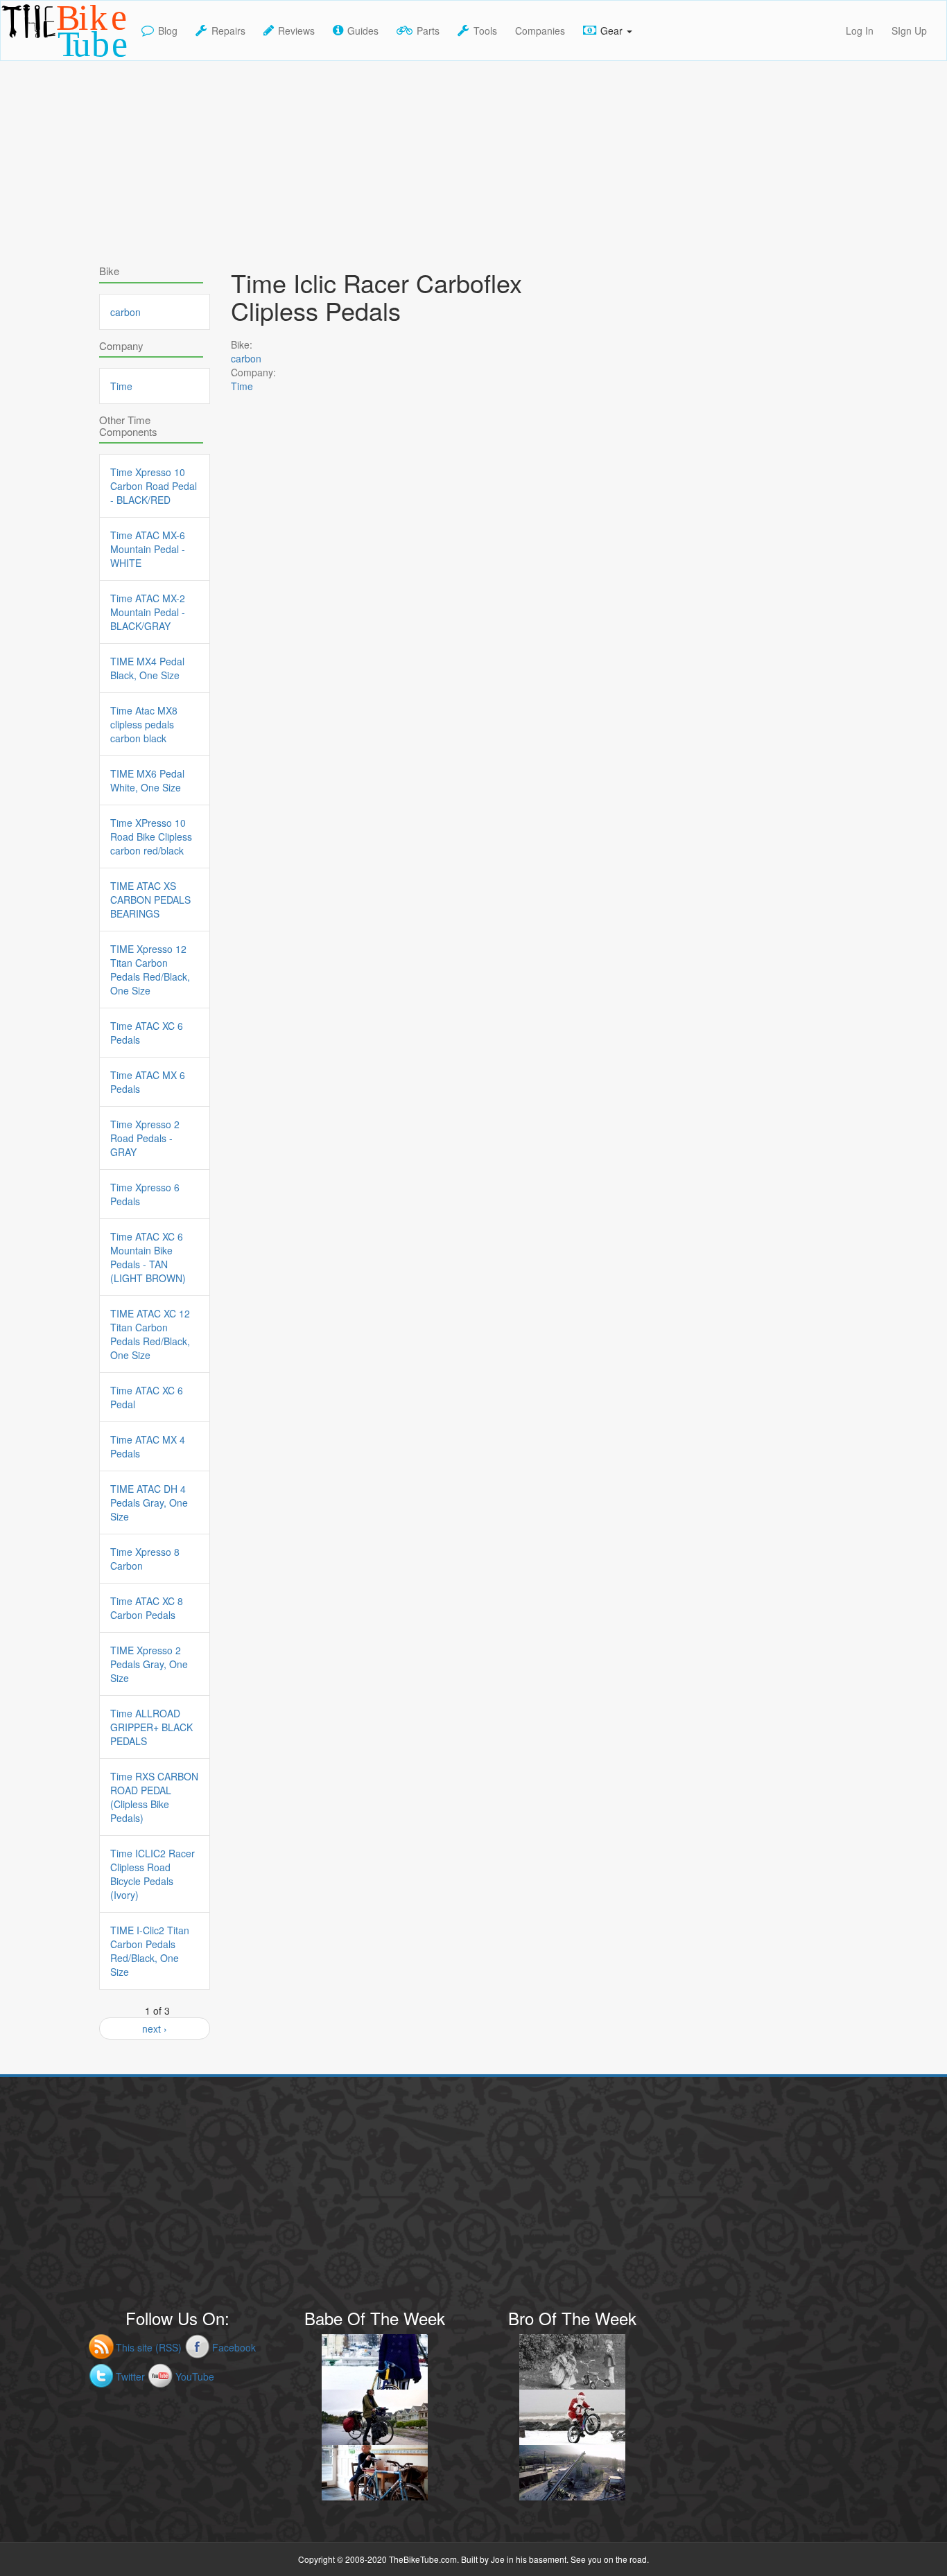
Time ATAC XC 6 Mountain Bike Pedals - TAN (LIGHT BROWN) (148, 1257)
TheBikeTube (37, 59)
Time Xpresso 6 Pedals (145, 1194)
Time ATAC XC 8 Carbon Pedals (147, 1608)
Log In (860, 30)
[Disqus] (418, 805)
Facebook (234, 2347)
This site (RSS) (149, 2347)
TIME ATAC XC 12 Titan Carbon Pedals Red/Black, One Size (150, 1334)
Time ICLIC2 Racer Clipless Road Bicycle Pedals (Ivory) (153, 1874)
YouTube (195, 2376)
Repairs (228, 30)
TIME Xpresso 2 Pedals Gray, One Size (149, 1664)
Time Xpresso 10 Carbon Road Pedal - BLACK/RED (154, 486)
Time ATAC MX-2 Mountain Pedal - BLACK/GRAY (148, 612)
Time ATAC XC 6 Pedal (147, 1397)
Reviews (296, 30)
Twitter (130, 2376)
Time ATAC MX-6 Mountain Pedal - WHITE (148, 549)
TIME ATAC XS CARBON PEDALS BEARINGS (150, 900)
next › (155, 2029)
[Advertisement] (473, 158)
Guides (363, 30)
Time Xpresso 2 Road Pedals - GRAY (145, 1138)
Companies (540, 30)
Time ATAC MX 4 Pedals (148, 1446)
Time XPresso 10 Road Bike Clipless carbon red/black (151, 836)
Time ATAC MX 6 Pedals (148, 1082)
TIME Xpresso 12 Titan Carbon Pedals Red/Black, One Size (150, 970)
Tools (485, 30)
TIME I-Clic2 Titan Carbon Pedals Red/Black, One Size (150, 1951)
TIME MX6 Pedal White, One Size (147, 780)
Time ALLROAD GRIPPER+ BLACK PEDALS (151, 1727)
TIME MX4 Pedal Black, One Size (147, 668)
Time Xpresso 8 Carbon (145, 1559)
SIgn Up (909, 30)
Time (242, 386)
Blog (168, 30)
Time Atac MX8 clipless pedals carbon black (144, 724)
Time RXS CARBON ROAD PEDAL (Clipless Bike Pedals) (154, 1797)
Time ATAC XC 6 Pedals (147, 1033)
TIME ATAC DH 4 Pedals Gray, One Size (149, 1502)
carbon (246, 358)
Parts (428, 30)
